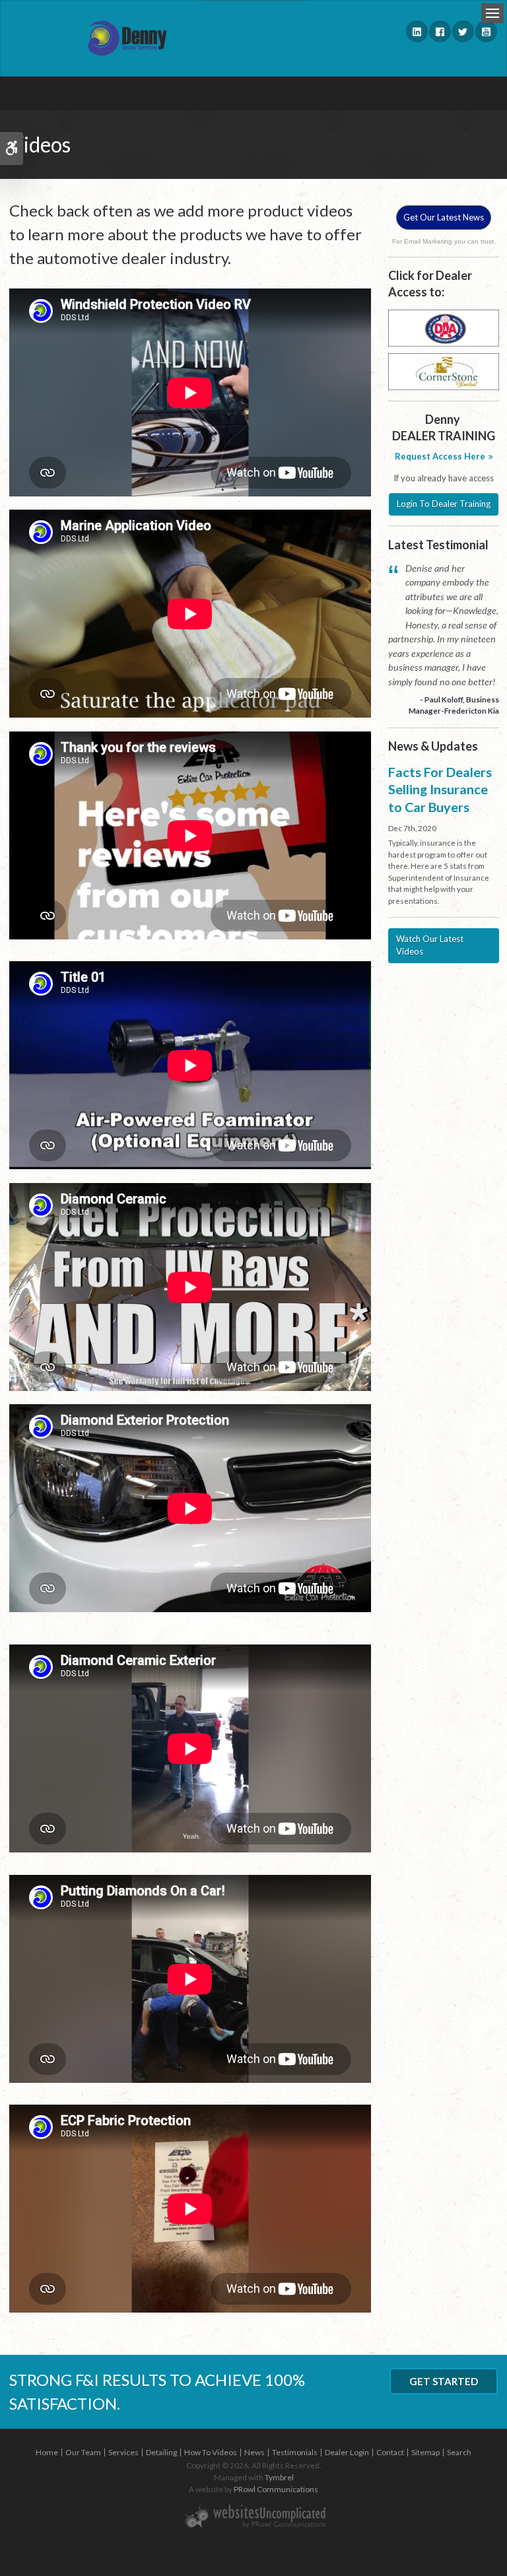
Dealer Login (347, 2452)
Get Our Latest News (444, 217)
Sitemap (425, 2452)
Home (47, 2452)
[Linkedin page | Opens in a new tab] (417, 31)
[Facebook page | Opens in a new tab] (440, 31)
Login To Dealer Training (444, 504)
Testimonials (295, 2452)
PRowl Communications (276, 2489)
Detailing (161, 2452)
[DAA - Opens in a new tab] (444, 327)
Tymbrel (279, 2477)
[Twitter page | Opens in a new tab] (463, 31)
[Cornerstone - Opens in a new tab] (444, 371)
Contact (390, 2452)
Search (459, 2452)
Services (123, 2452)
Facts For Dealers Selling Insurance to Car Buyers (440, 789)
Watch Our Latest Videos (430, 945)
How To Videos (211, 2452)
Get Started (444, 2381)
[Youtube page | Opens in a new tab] (486, 31)
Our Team (83, 2452)
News (254, 2452)
